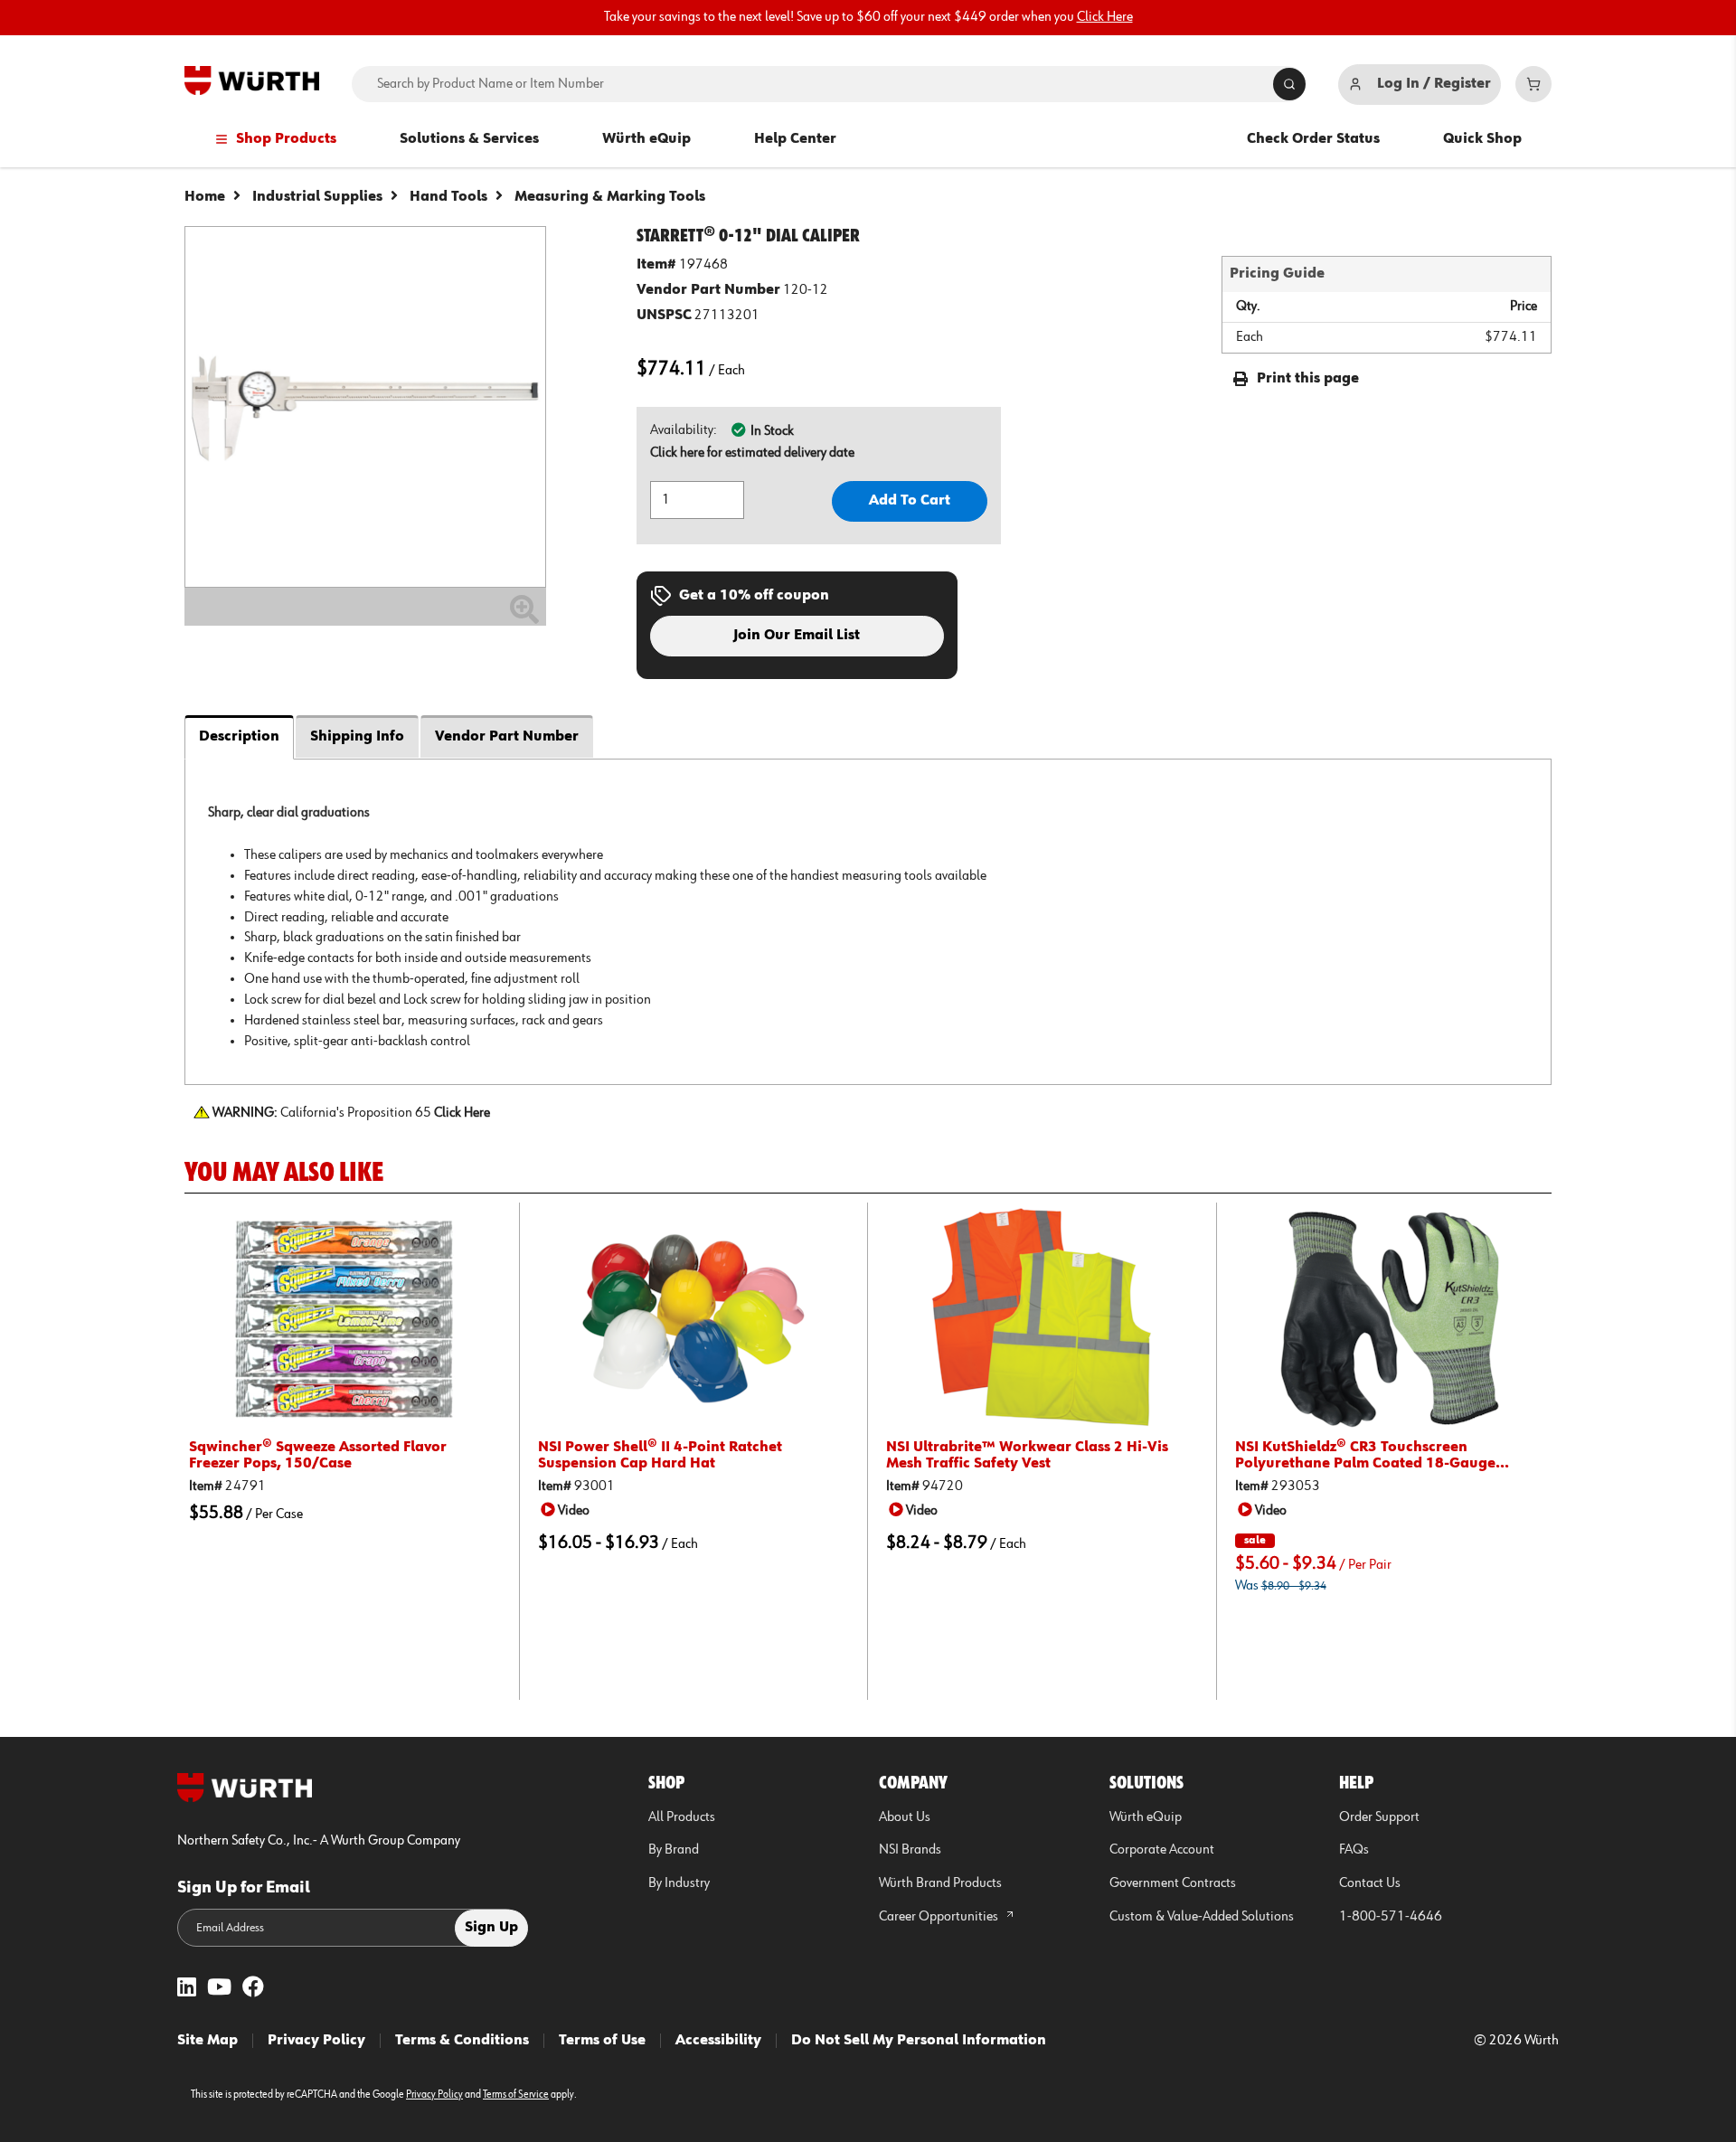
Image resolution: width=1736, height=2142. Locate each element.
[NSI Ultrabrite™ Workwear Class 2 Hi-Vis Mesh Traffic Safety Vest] (1042, 1318)
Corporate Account (1162, 1850)
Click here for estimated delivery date (752, 453)
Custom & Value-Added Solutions (1202, 1917)
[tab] (868, 921)
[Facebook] (253, 1989)
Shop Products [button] (286, 139)
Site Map (208, 2041)
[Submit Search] (1289, 84)
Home (205, 197)
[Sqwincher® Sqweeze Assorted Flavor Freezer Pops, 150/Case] (345, 1318)
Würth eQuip (646, 139)
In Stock (772, 431)
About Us (905, 1817)
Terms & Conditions (462, 2041)
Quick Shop (1482, 139)
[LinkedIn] (187, 1989)
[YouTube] (219, 1989)
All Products (682, 1817)
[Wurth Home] (252, 80)
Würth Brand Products (940, 1883)
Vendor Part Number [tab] (507, 737)
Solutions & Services (469, 139)
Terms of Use (602, 2041)
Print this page (1308, 379)
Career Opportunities (940, 1917)
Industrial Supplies (317, 197)
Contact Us (1370, 1883)
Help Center (795, 139)
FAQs (1354, 1850)
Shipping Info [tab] (357, 737)
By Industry (679, 1883)
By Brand (674, 1850)
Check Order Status (1313, 139)
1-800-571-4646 (1391, 1917)
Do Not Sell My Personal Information (919, 2041)
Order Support (1379, 1817)
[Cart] (1533, 84)
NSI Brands (910, 1850)
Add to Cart (910, 501)
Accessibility (718, 2041)
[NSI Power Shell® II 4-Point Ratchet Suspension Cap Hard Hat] (694, 1318)
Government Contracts (1173, 1883)
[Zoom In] (524, 617)
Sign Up (491, 1928)
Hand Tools (448, 197)
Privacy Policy (316, 2041)
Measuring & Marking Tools (610, 197)
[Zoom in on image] (365, 407)
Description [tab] (239, 737)
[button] (568, 1510)
